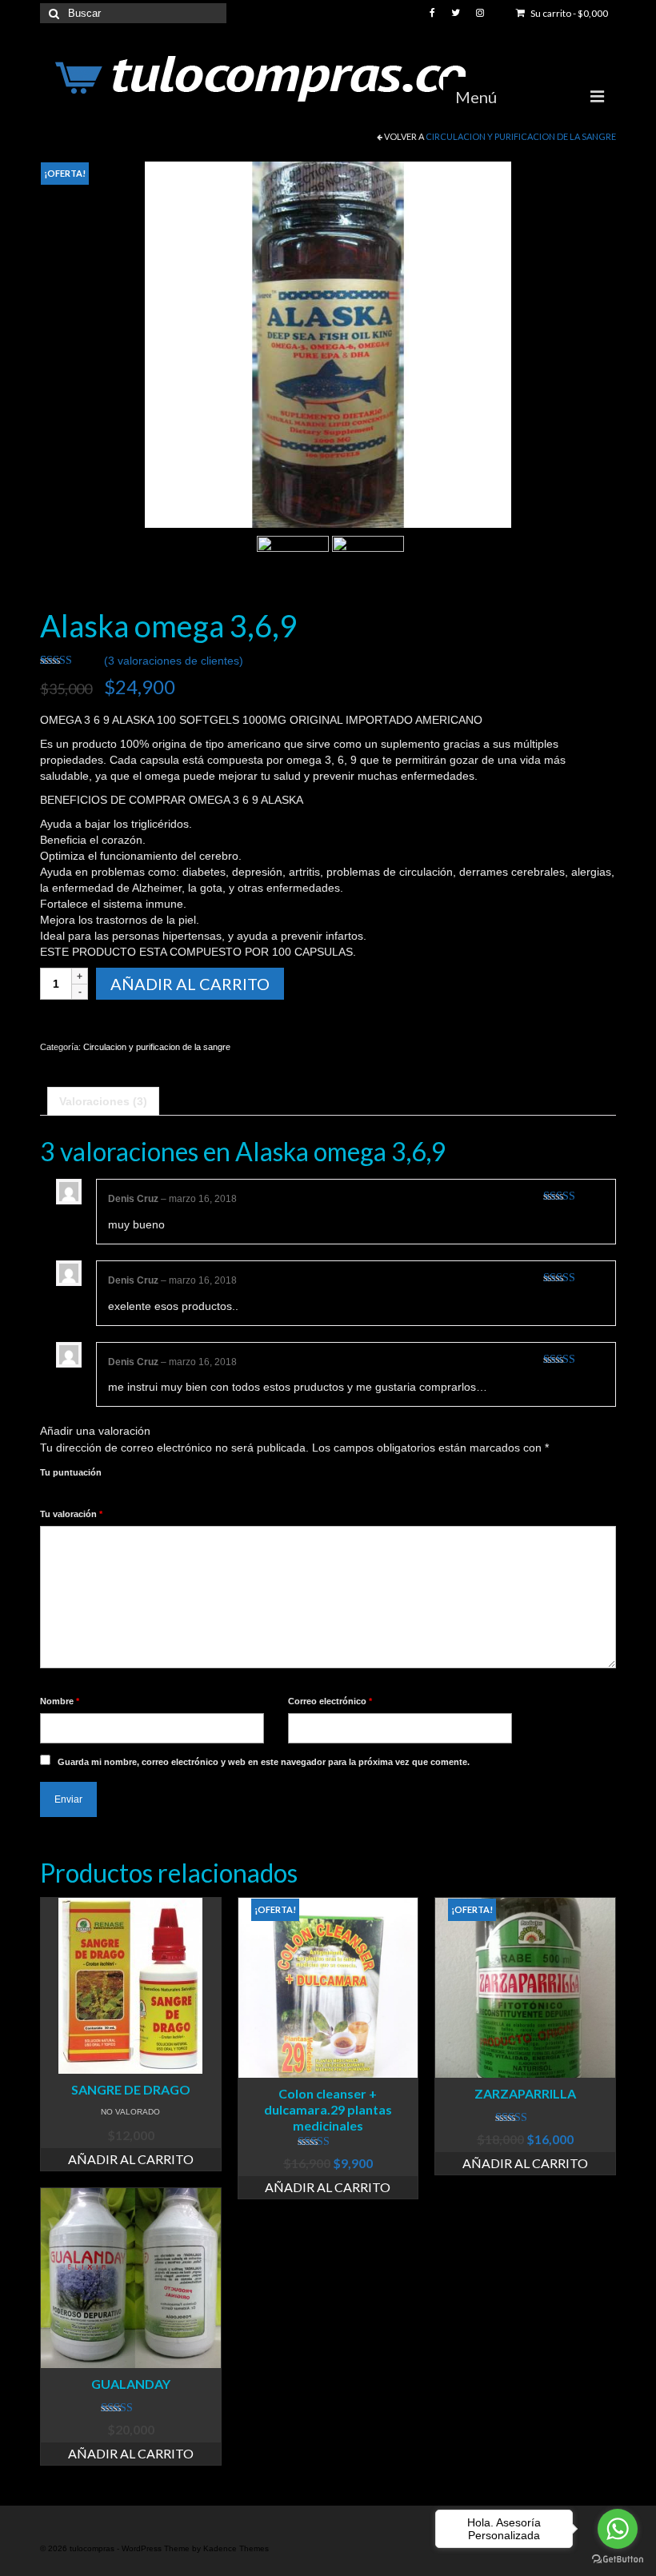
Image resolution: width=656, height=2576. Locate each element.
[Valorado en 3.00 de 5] (328, 2142)
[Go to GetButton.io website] (618, 2560)
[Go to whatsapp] (618, 2529)
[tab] (103, 1101)
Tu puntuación (71, 1472)
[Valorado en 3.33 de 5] (131, 2408)
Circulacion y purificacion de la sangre (521, 136)
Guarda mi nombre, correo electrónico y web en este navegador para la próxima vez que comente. (264, 1762)
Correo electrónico (330, 1701)
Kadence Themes (236, 2548)
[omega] (368, 571)
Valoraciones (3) (103, 1101)
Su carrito (568, 13)
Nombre (60, 1701)
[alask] (328, 344)
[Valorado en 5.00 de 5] (525, 2118)
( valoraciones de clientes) (174, 661)
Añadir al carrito (190, 984)
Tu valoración (71, 1514)
